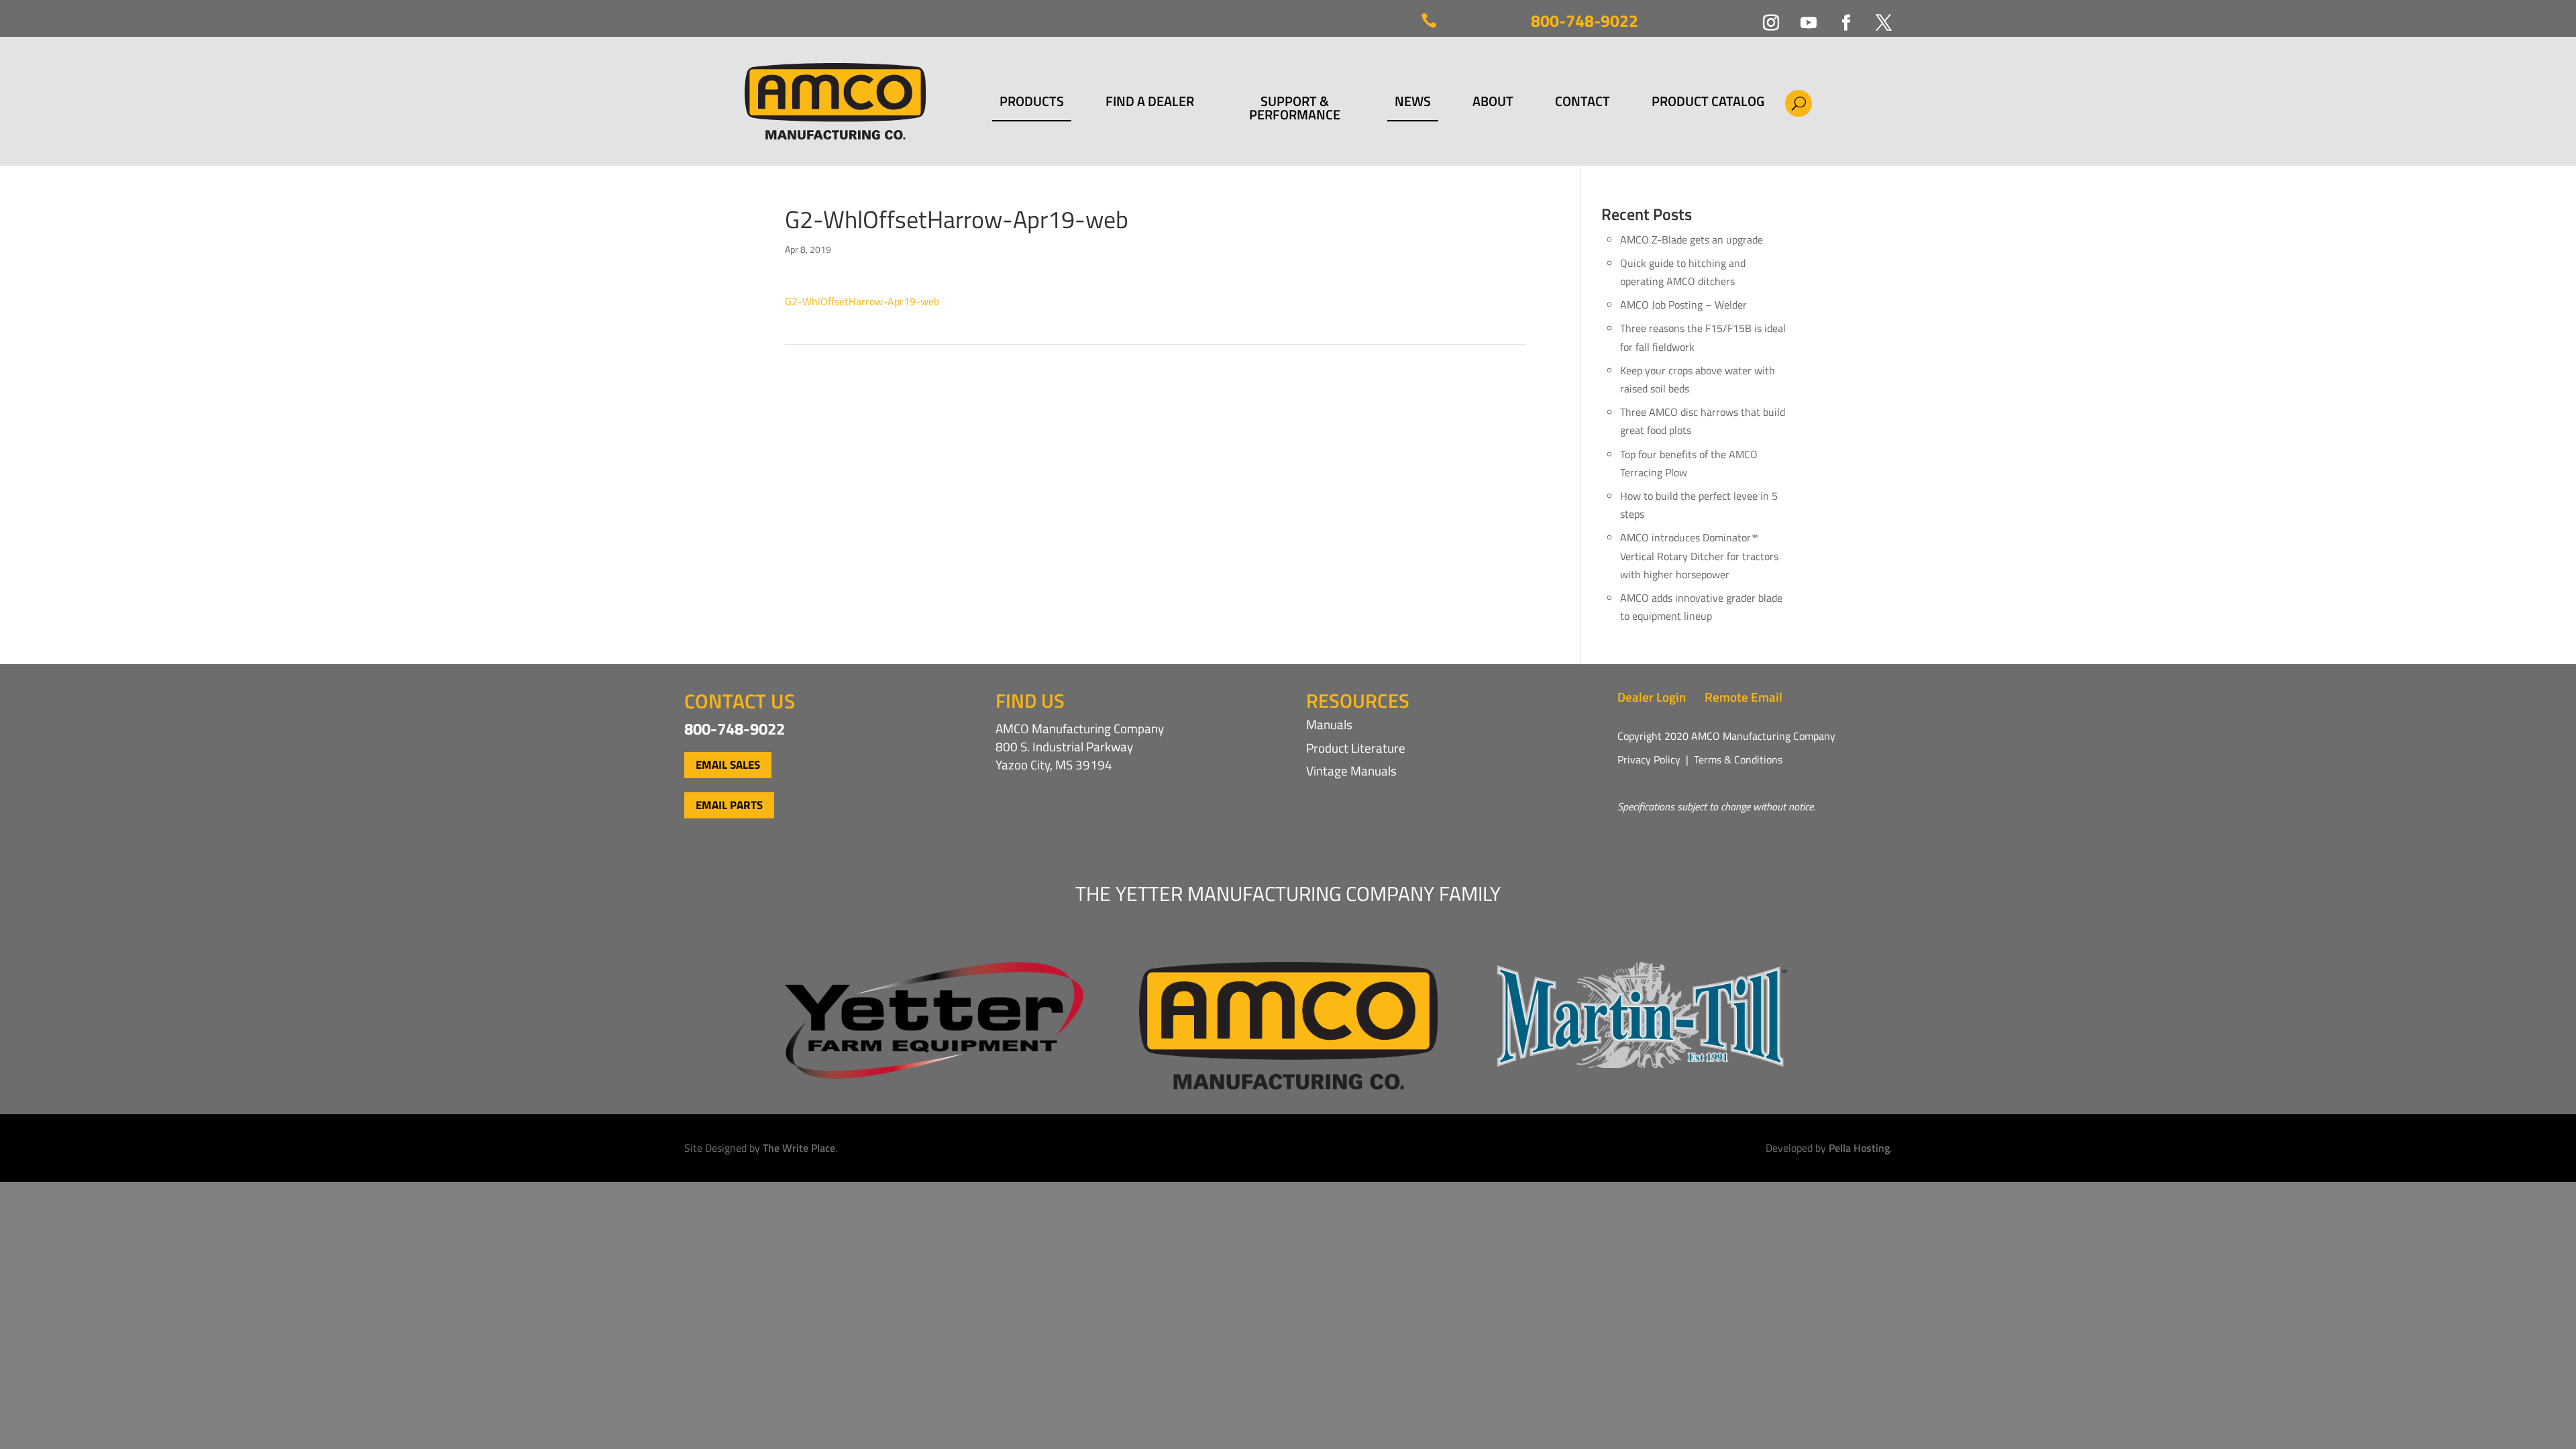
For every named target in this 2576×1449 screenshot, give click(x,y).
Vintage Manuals (1351, 770)
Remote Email (1743, 697)
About (1493, 103)
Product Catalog (1708, 103)
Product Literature (1356, 748)
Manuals (1329, 724)
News (1413, 103)
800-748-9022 (1585, 21)
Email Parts (729, 805)
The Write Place (799, 1148)
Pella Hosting (1859, 1148)
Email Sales (728, 765)
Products (1032, 103)
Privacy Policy (1649, 759)
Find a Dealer (1150, 103)
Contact (1582, 103)
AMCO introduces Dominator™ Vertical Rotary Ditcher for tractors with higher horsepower (1699, 555)
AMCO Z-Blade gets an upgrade (1692, 239)
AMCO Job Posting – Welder (1683, 305)
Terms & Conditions (1738, 759)
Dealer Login (1652, 697)
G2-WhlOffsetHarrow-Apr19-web (862, 301)
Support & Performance (1295, 108)
